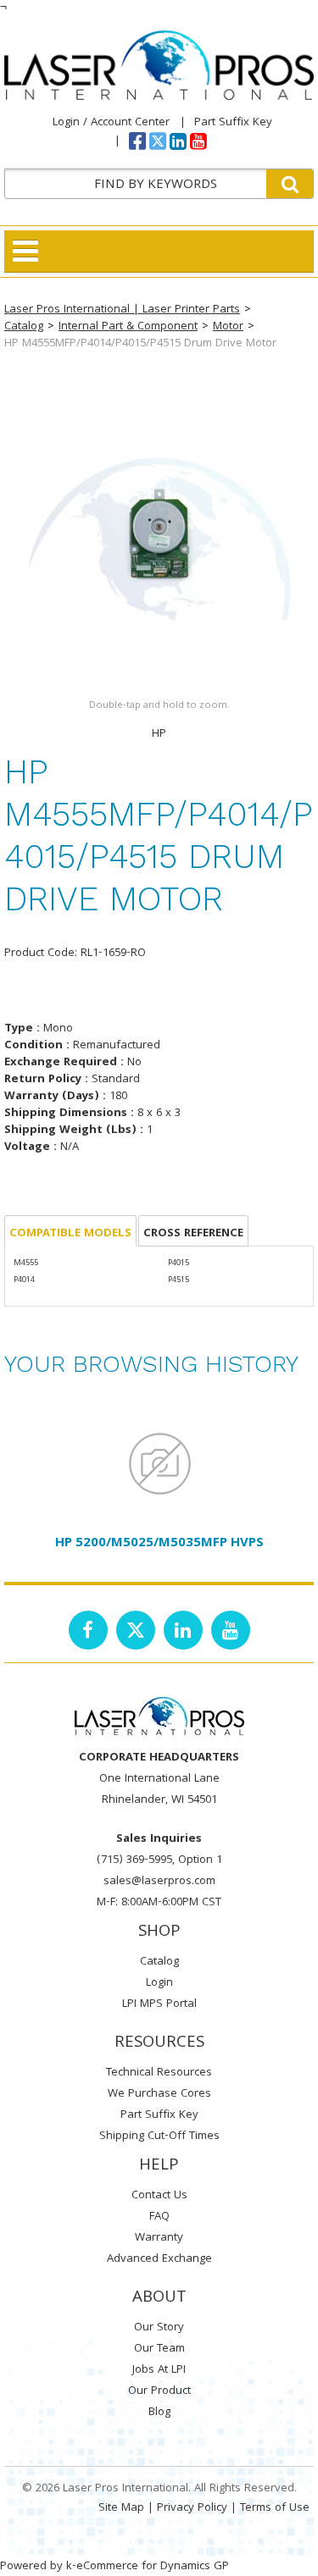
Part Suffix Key (233, 123)
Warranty (159, 2238)
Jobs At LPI (159, 2370)
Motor (228, 327)
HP (159, 734)
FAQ (159, 2217)
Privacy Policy (192, 2508)
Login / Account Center (111, 123)
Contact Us (159, 2196)
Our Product (159, 2391)
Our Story (159, 2328)
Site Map (121, 2508)
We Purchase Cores (159, 2094)
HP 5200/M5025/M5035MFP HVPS (159, 1544)
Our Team (159, 2349)
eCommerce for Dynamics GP (153, 2567)
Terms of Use (275, 2508)
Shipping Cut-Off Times (159, 2137)
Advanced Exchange (159, 2259)
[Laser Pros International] (159, 65)
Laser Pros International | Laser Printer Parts (122, 310)
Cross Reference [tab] (193, 1234)
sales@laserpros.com (159, 1882)
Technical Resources (159, 2073)
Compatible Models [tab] (70, 1234)
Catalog (24, 327)
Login (159, 1983)
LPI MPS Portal (159, 2004)
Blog (159, 2413)
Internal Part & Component (128, 327)
